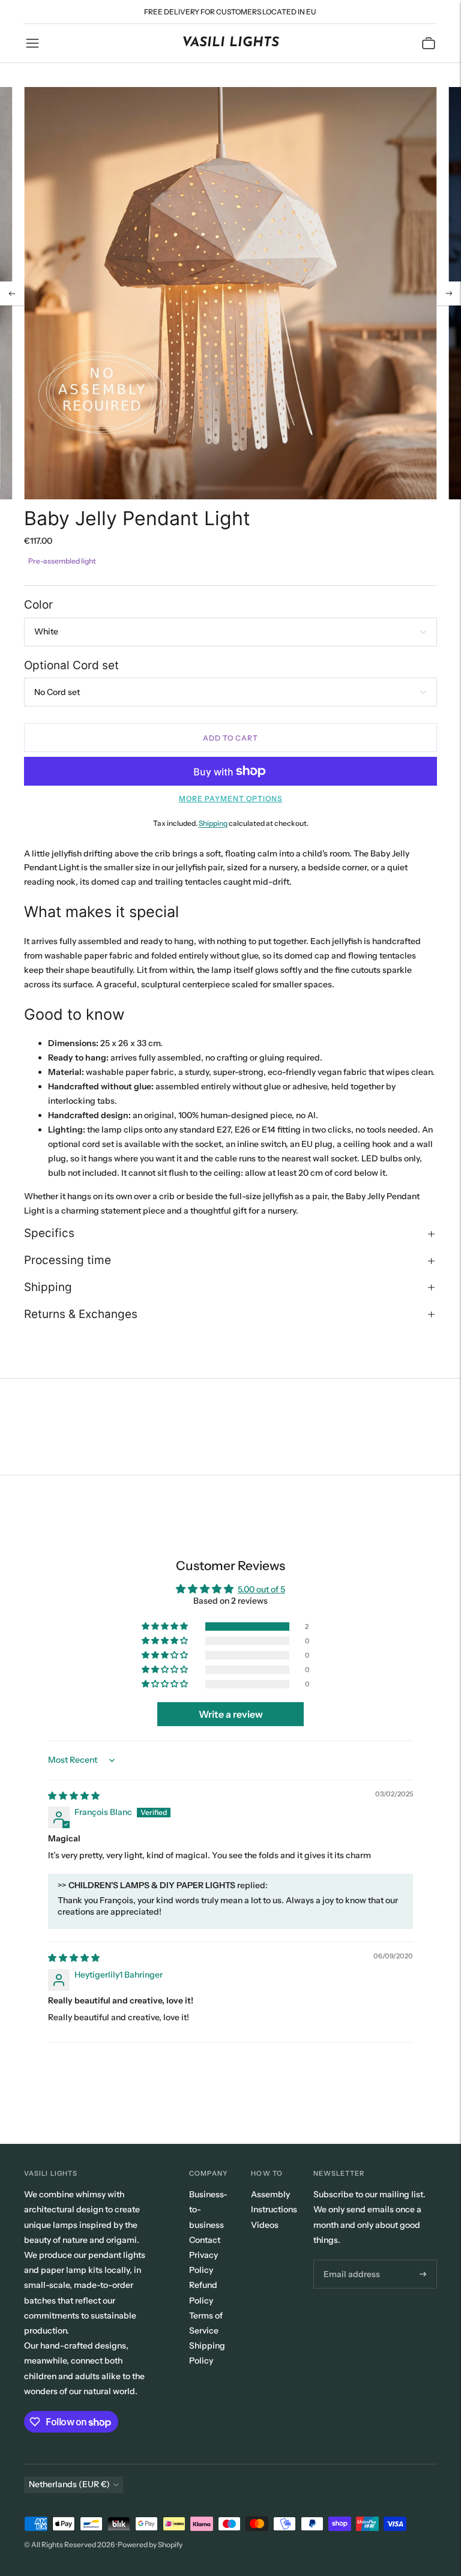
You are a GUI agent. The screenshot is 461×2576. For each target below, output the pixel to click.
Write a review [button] (231, 1714)
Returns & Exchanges (81, 1314)
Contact (205, 2240)
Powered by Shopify (150, 2544)
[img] (74, 1796)
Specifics (49, 1233)
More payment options (230, 799)
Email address (349, 2260)
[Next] (449, 293)
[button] (166, 1627)
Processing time (68, 1260)
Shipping (213, 823)
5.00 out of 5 (261, 1589)
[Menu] (32, 43)
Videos (265, 2225)
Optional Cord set (71, 665)
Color (38, 605)
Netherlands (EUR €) (69, 2484)
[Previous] (12, 293)
